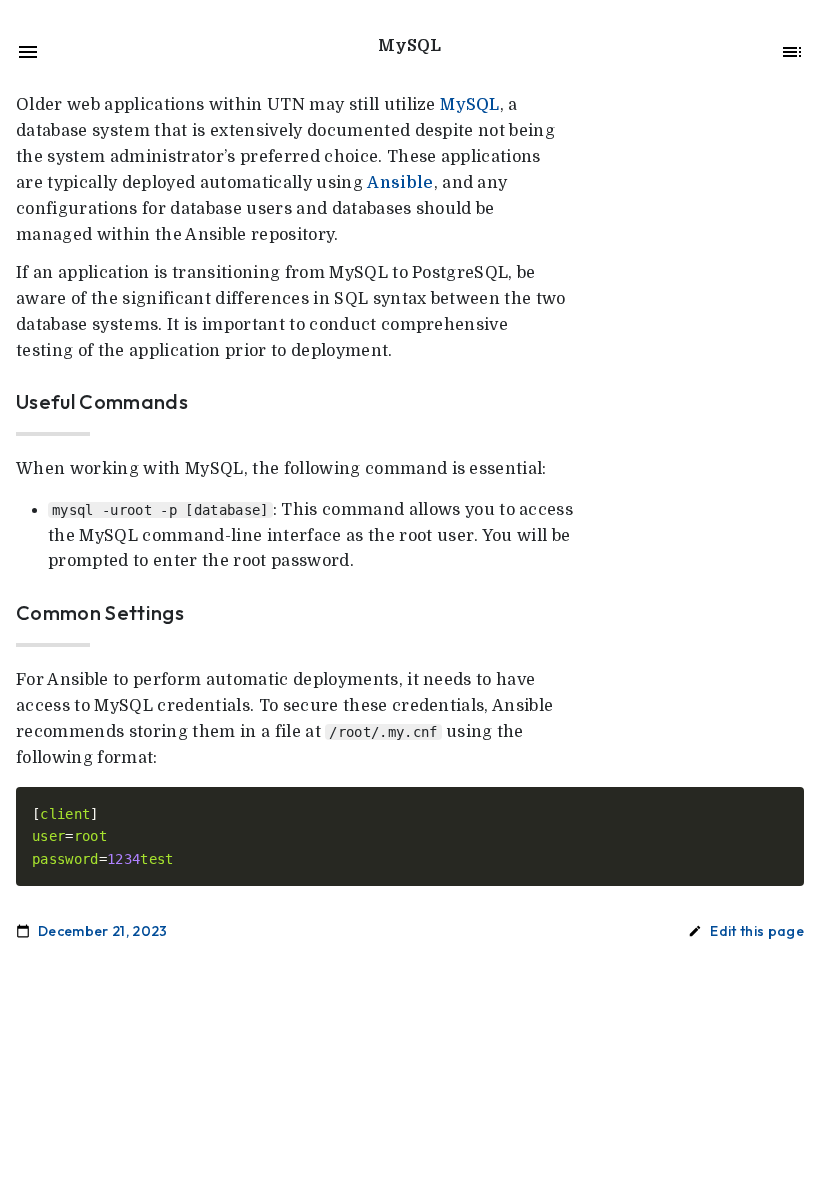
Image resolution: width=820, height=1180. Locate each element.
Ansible (400, 183)
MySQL (470, 105)
